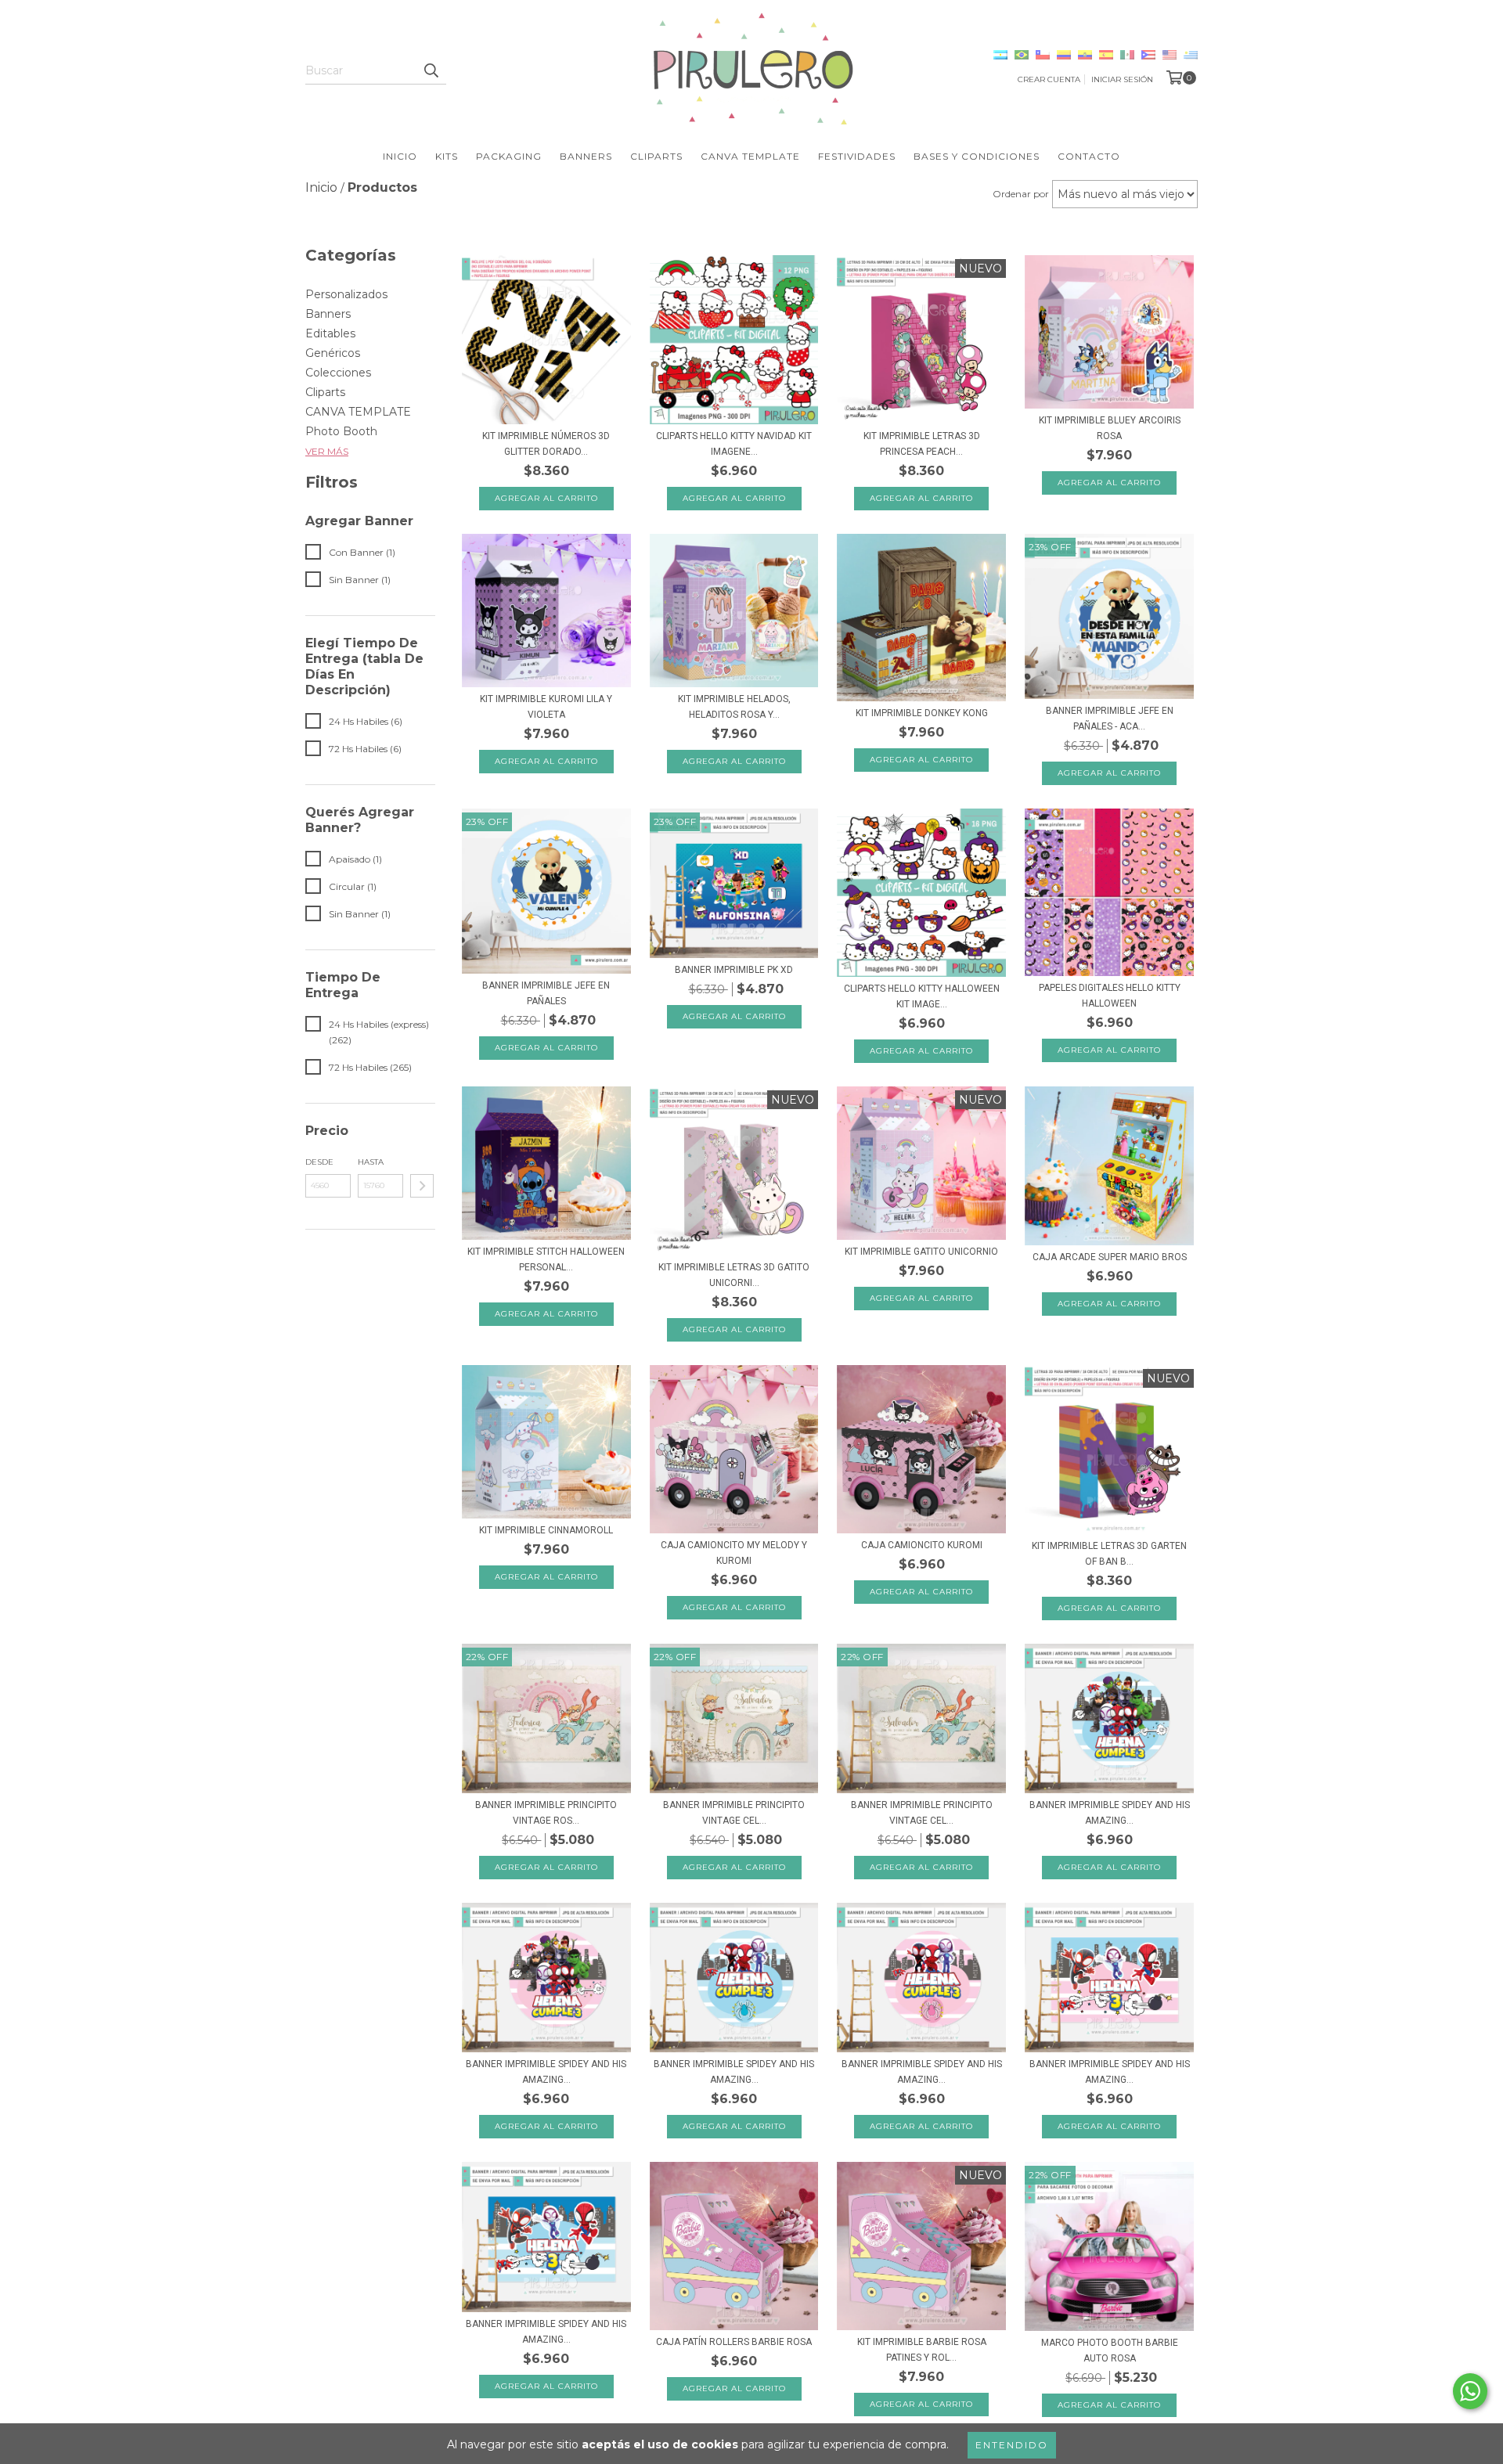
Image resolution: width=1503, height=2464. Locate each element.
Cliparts (656, 156)
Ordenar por (1021, 194)
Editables (330, 333)
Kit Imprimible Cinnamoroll (546, 1530)
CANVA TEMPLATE (358, 412)
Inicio (400, 156)
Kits (447, 156)
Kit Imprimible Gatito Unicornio (921, 1252)
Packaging (509, 156)
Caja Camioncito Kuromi (922, 1545)
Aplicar (422, 1186)
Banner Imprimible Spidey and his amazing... (1110, 1813)
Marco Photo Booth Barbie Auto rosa (1110, 2351)
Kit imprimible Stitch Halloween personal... (546, 1259)
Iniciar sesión (1122, 79)
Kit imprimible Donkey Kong (922, 713)
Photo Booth (341, 431)
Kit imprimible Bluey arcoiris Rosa (1110, 428)
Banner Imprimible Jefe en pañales (546, 993)
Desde (319, 1162)
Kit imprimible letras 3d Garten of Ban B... (1109, 1554)
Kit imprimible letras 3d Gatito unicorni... (734, 1275)
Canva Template (750, 156)
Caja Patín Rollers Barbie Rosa (734, 2342)
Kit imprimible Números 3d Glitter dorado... (546, 444)
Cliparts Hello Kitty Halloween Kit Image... (922, 996)
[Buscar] (431, 70)
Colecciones (338, 373)
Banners (586, 156)
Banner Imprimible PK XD (734, 970)
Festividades (857, 156)
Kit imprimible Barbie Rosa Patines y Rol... (922, 2350)
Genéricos (333, 353)
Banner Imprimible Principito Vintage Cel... (734, 1813)
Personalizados (346, 294)
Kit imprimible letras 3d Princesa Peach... (922, 444)
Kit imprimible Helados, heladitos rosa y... (734, 707)
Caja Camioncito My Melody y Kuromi (734, 1553)
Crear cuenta (1049, 79)
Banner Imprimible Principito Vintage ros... (546, 1813)
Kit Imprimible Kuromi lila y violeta (546, 707)
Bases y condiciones (977, 156)
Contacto (1089, 156)
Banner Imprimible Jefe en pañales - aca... (1110, 719)
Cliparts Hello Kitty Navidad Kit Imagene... (734, 444)
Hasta (371, 1162)
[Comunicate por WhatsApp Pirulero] (1470, 2391)
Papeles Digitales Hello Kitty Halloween (1110, 996)
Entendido (1012, 2445)
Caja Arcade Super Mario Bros (1110, 1257)
